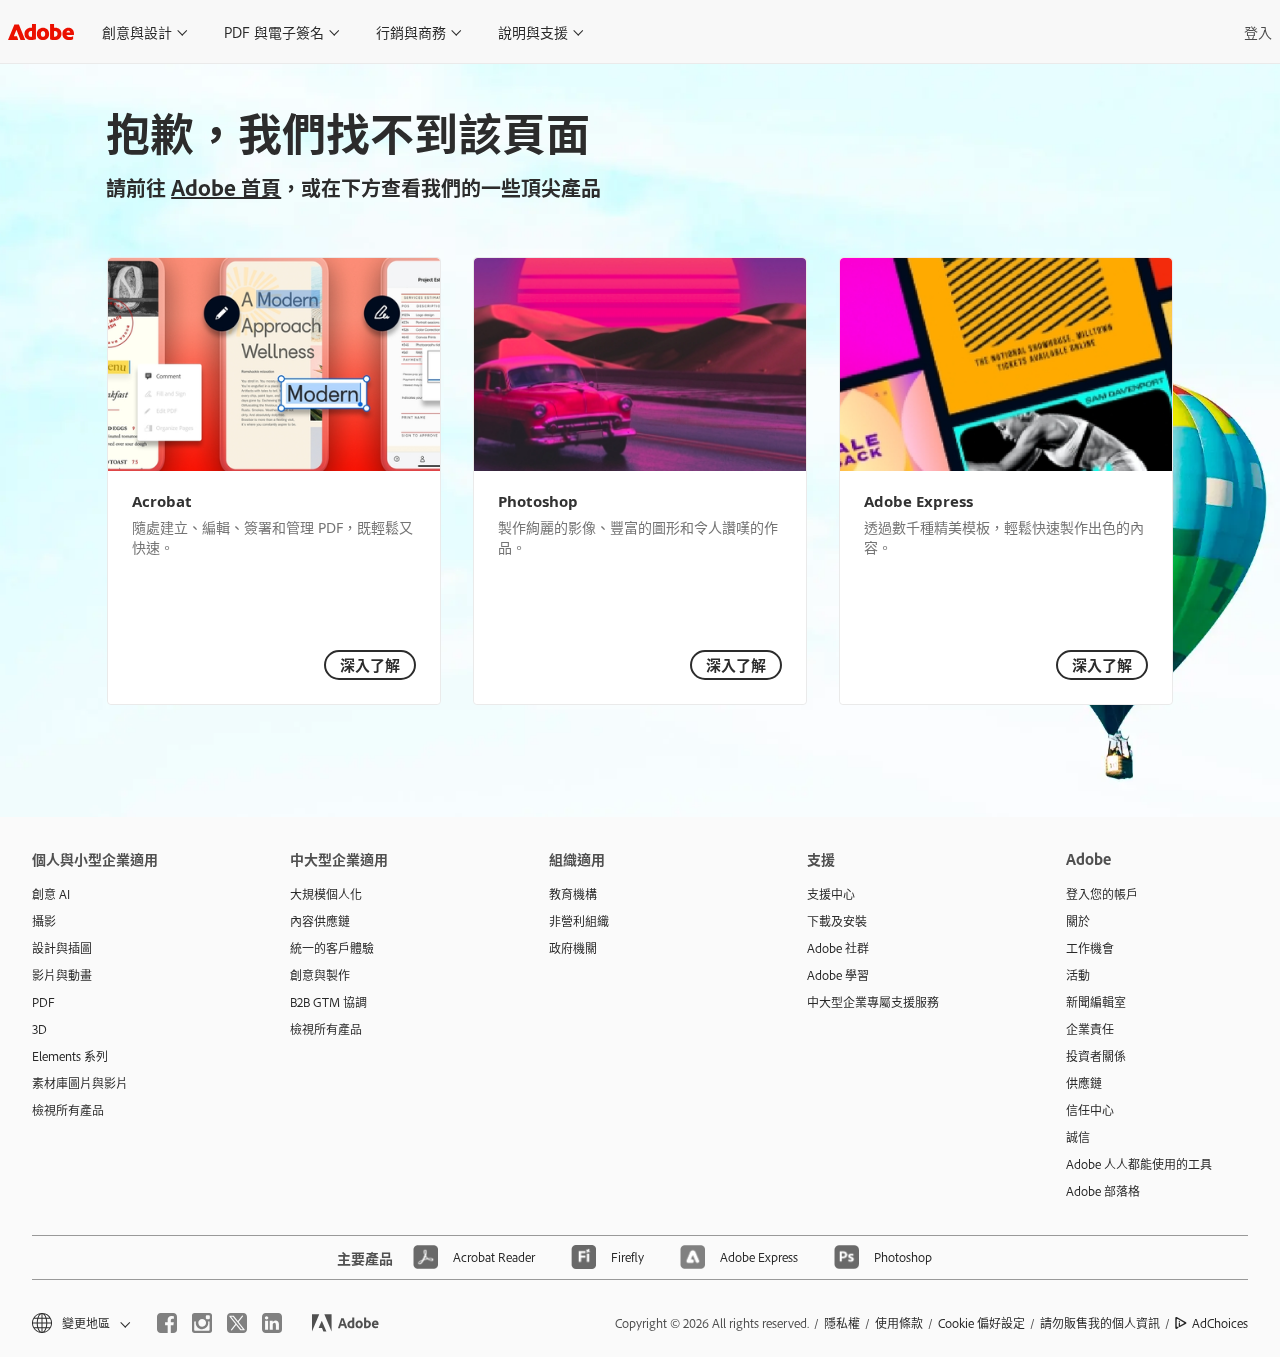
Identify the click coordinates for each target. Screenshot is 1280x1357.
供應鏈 (1084, 1083)
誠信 (1078, 1137)
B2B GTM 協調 (328, 1002)
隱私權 (842, 1323)
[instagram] (202, 1323)
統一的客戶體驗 (332, 948)
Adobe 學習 (838, 975)
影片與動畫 (62, 975)
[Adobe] (41, 31)
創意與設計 (137, 31)
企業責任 (1090, 1029)
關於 (1078, 921)
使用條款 (899, 1323)
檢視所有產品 (68, 1110)
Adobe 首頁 (226, 187)
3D (39, 1029)
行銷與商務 (411, 31)
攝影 (44, 921)
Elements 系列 (70, 1056)
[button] (79, 1323)
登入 (1258, 31)
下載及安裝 (837, 921)
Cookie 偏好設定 (981, 1323)
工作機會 (1090, 948)
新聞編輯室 (1096, 1002)
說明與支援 (533, 31)
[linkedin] (272, 1323)
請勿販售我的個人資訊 (1100, 1323)
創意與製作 (320, 975)
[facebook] (167, 1323)
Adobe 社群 (838, 948)
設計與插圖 (62, 948)
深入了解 (370, 664)
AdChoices (1220, 1323)
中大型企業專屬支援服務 (873, 1002)
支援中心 (831, 894)
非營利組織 (579, 921)
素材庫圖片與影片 (80, 1083)
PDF (43, 1002)
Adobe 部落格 (1103, 1191)
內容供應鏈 (320, 921)
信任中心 (1090, 1110)
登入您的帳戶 (1102, 894)
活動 (1078, 975)
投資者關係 (1096, 1056)
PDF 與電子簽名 (274, 31)
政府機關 (573, 948)
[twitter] (237, 1323)
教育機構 (573, 894)
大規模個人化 (326, 894)
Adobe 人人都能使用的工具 (1139, 1164)
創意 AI (51, 894)
